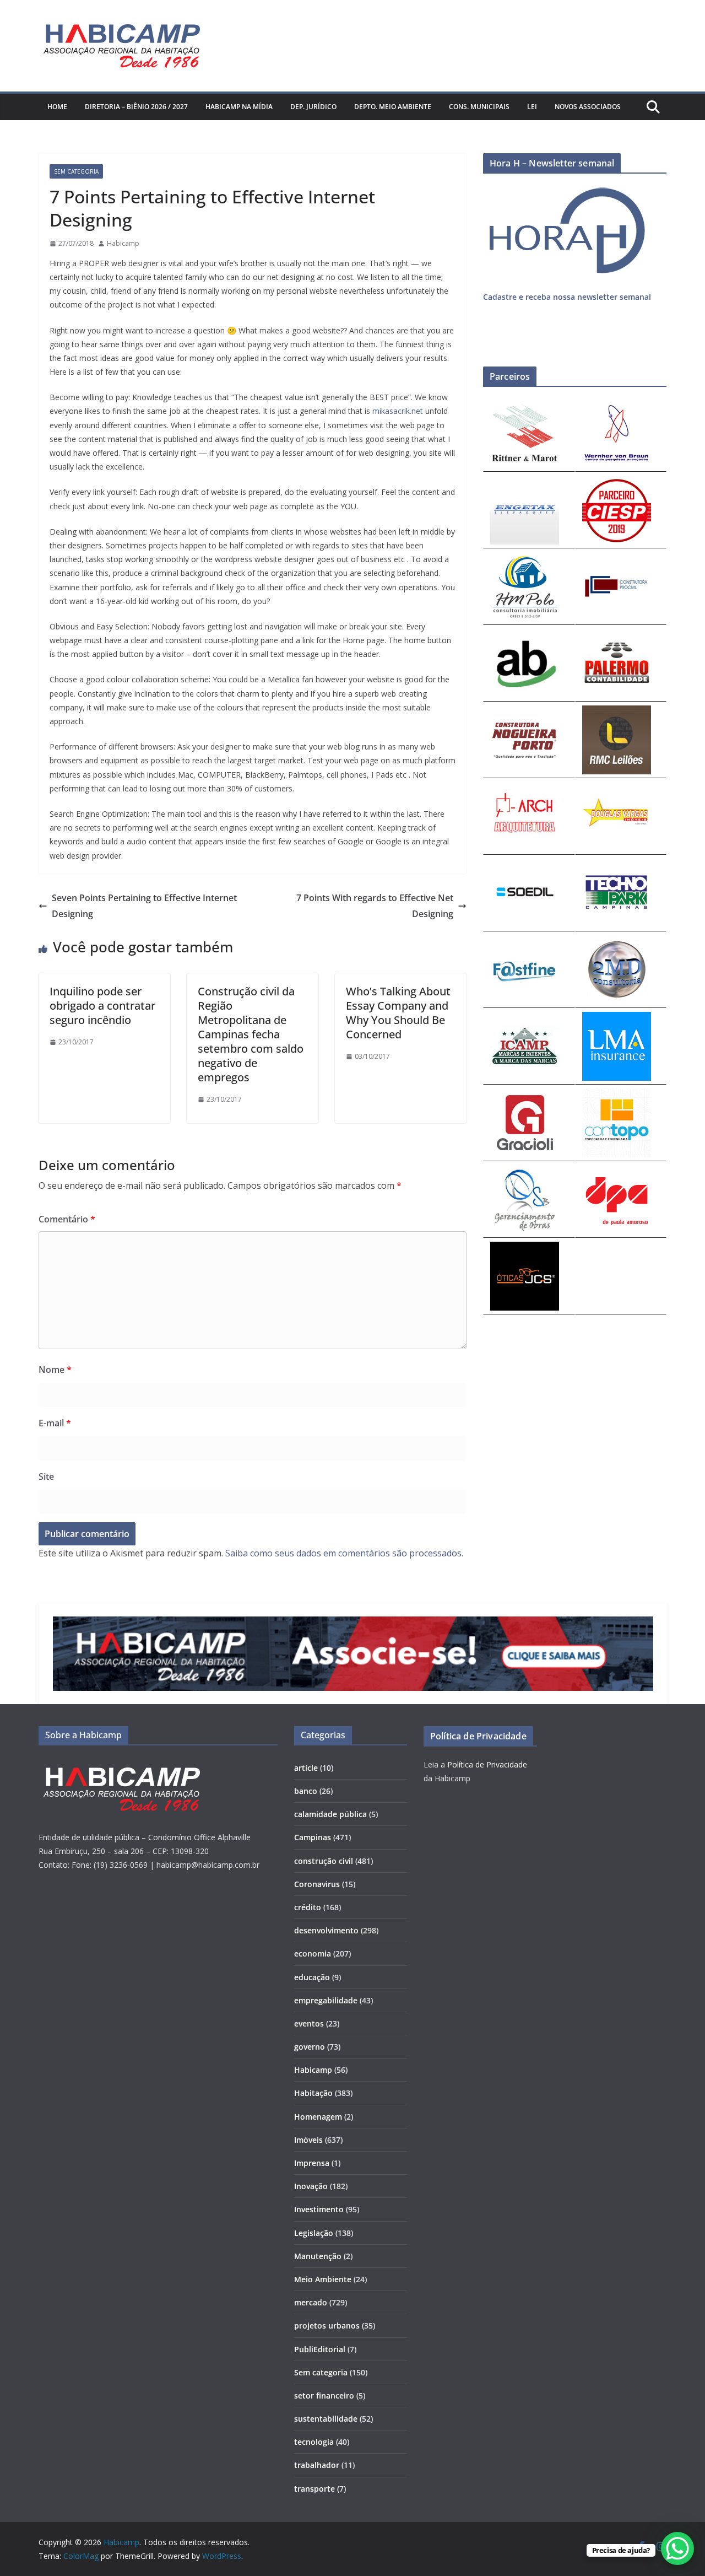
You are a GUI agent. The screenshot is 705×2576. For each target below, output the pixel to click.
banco (306, 1791)
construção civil (324, 1861)
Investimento (319, 2209)
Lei (532, 107)
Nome (55, 1370)
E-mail (55, 1423)
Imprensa (312, 2163)
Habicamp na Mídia (239, 107)
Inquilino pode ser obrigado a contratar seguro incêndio (102, 1006)
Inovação (311, 2186)
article (306, 1768)
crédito (308, 1907)
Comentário (67, 1219)
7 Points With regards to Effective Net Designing (375, 906)
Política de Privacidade (487, 1764)
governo (310, 2047)
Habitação (313, 2093)
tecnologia (314, 2442)
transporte (314, 2489)
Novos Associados (588, 107)
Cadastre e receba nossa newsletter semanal (567, 297)
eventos (309, 2023)
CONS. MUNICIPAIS (479, 107)
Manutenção (318, 2256)
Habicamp (123, 243)
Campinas (313, 1837)
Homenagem (318, 2117)
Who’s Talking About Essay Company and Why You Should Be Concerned (398, 1013)
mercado (311, 2302)
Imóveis (308, 2140)
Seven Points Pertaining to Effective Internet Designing (144, 906)
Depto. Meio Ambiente (393, 107)
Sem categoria (76, 171)
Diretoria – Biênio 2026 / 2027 (136, 107)
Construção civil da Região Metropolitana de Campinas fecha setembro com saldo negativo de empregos (251, 1034)
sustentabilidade (326, 2419)
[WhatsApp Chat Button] (677, 2548)
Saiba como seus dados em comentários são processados (343, 1553)
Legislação (314, 2233)
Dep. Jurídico (313, 107)
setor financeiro (324, 2396)
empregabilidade (326, 2000)
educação (312, 1977)
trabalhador (317, 2465)
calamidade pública (330, 1814)
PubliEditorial (320, 2349)
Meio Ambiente (323, 2279)
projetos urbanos (327, 2326)
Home (57, 107)
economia (313, 1953)
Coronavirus (317, 1884)
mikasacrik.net (398, 411)
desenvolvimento (326, 1930)
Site (46, 1476)
